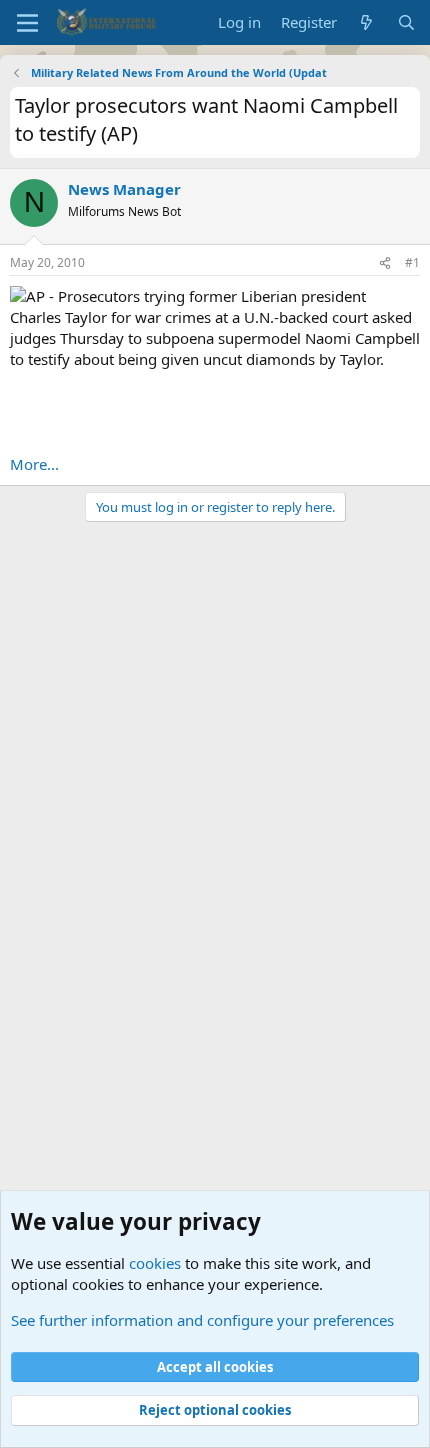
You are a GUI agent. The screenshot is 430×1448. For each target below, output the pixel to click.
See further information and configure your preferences (202, 1320)
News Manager (124, 189)
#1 (412, 262)
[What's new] (366, 22)
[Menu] (27, 23)
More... (34, 464)
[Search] (406, 22)
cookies (155, 1263)
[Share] (385, 263)
